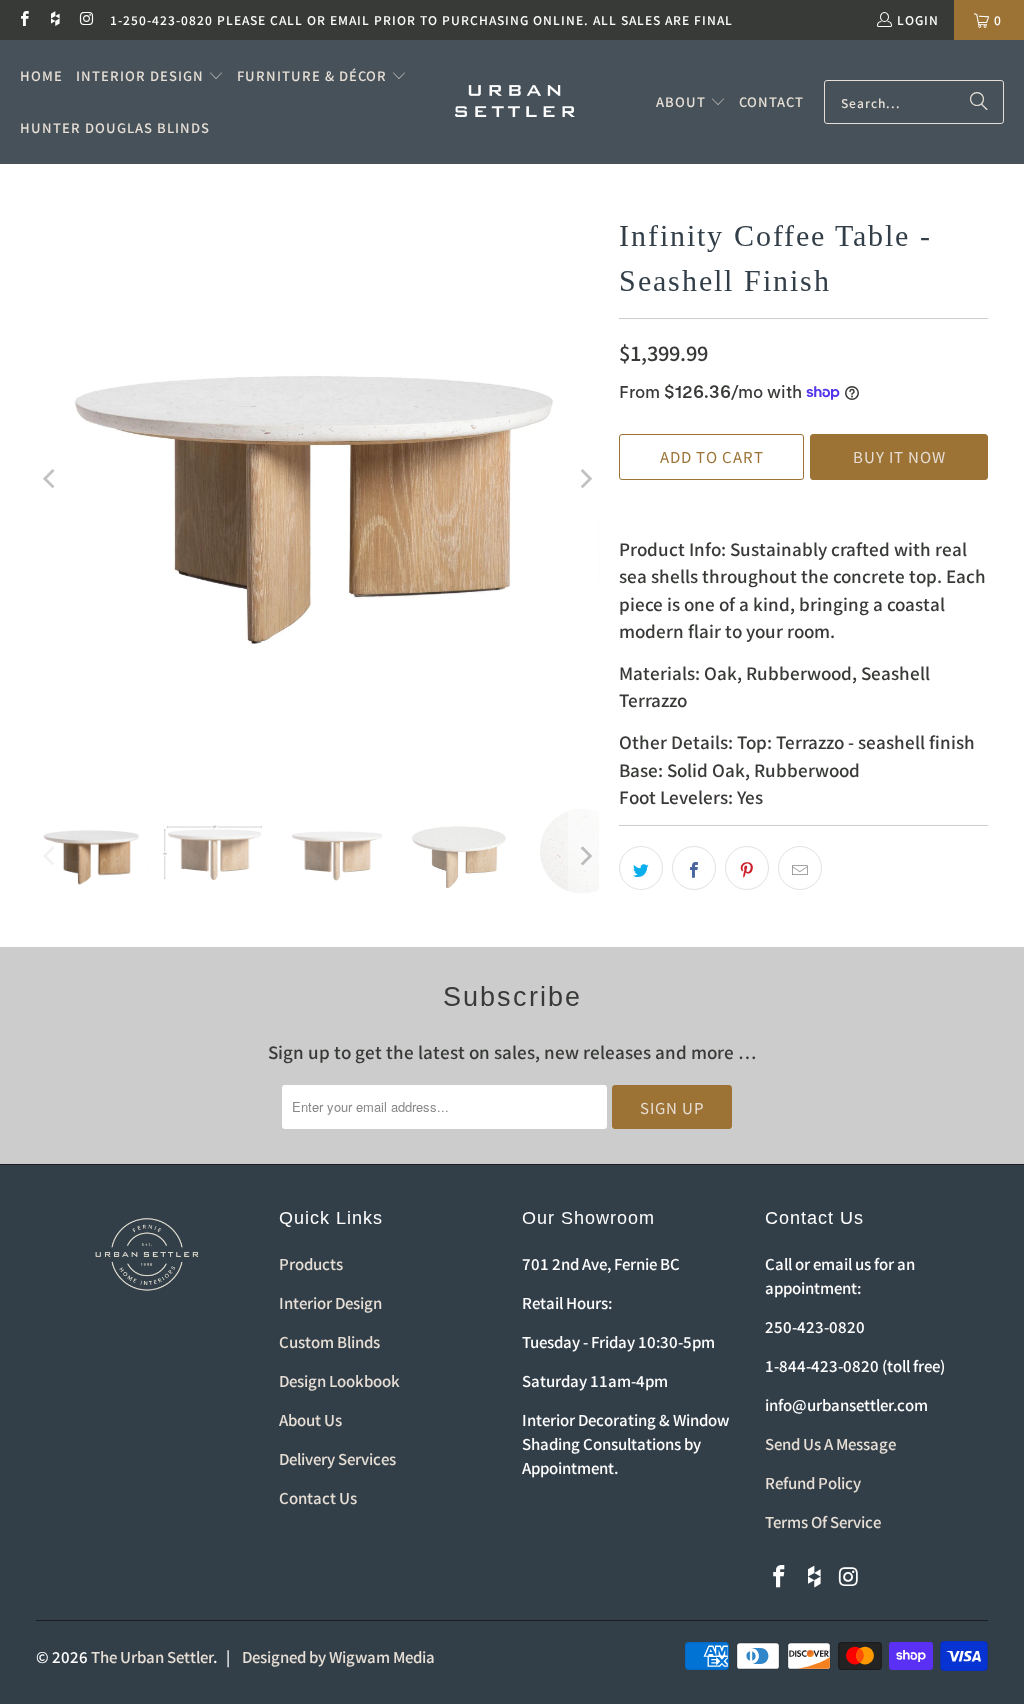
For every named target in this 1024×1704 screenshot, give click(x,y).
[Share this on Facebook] (694, 868)
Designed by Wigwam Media (338, 1656)
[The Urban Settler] (515, 102)
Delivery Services (337, 1458)
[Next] (584, 479)
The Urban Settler (152, 1656)
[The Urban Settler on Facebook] (23, 19)
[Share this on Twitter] (641, 868)
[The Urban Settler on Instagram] (86, 19)
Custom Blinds (329, 1341)
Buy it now (899, 456)
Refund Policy (813, 1482)
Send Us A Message (830, 1443)
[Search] (979, 102)
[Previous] (51, 479)
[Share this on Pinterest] (747, 868)
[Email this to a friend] (800, 868)
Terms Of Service (823, 1521)
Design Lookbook (339, 1380)
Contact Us (318, 1497)
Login (918, 19)
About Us (310, 1419)
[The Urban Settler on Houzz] (54, 19)
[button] (150, 76)
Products (311, 1263)
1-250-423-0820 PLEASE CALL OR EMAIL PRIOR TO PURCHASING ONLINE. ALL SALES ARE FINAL (421, 19)
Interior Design (330, 1302)
